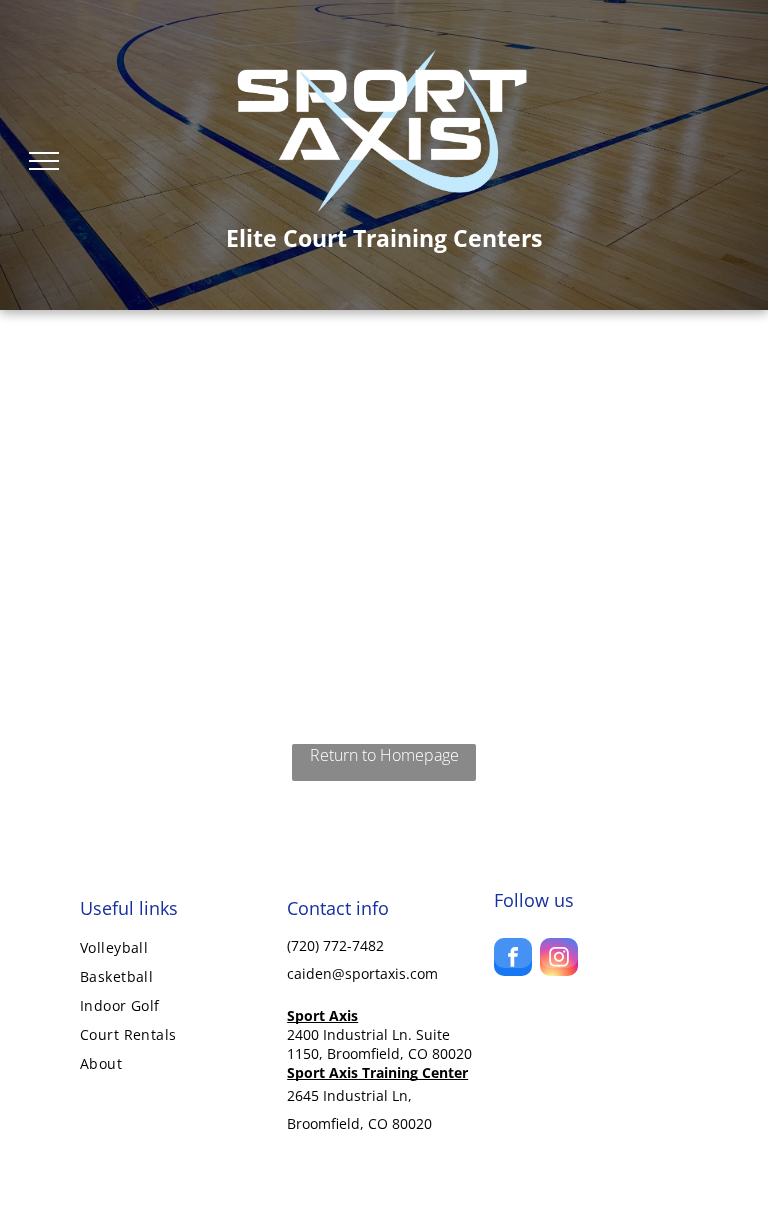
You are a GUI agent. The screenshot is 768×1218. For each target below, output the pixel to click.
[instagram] (559, 959)
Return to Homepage (384, 755)
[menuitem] (177, 947)
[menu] (44, 161)
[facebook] (513, 959)
